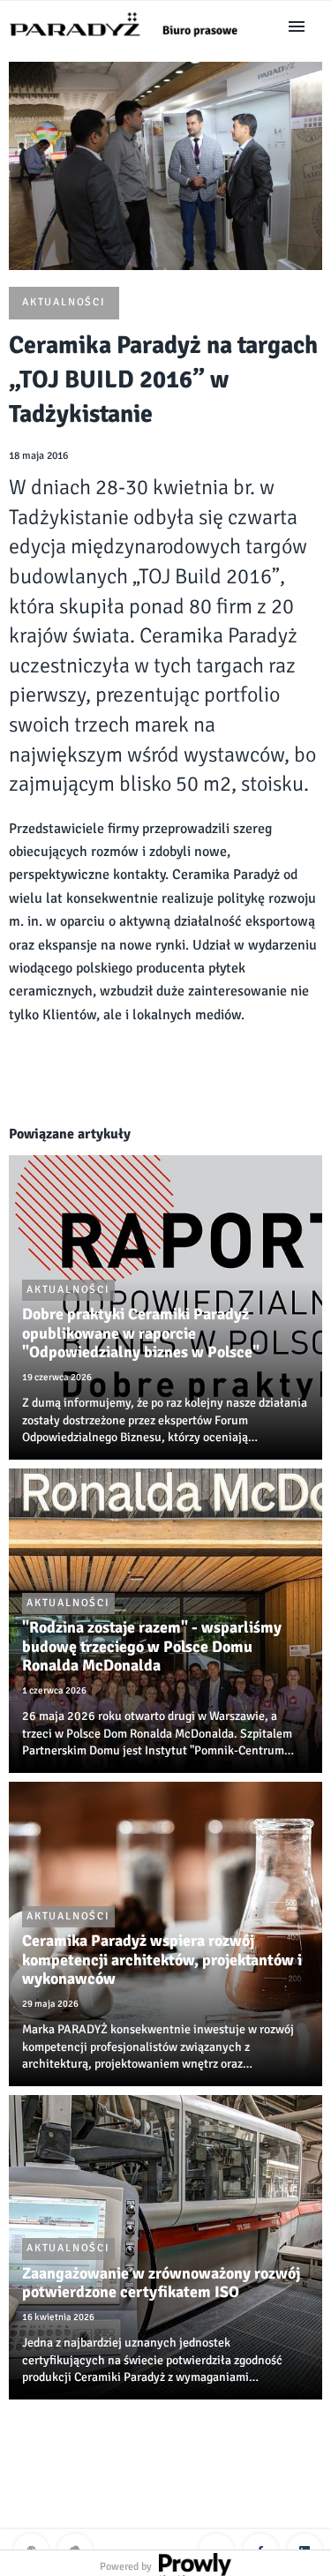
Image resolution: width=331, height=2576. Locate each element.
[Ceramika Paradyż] (132, 42)
